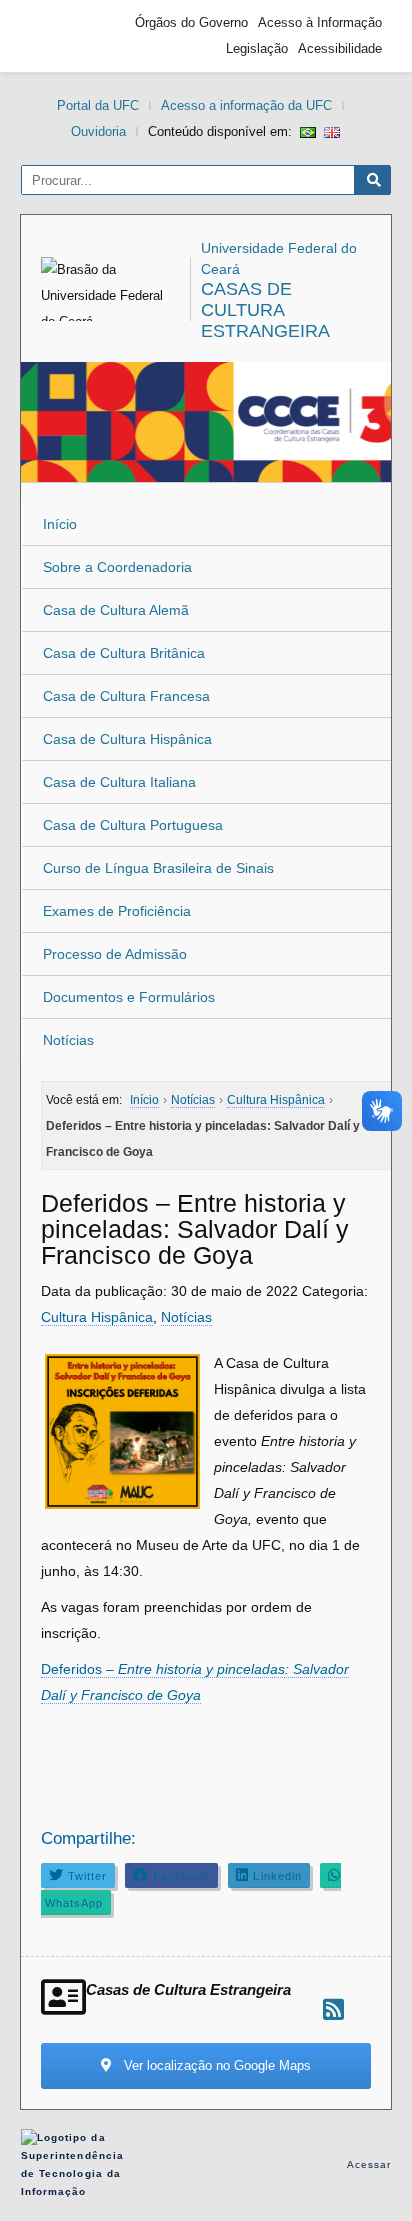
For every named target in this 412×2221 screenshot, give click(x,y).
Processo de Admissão (115, 954)
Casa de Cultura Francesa (126, 696)
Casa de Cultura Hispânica (127, 739)
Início (60, 524)
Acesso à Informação (320, 22)
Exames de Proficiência (117, 911)
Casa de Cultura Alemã (116, 610)
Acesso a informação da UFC (246, 105)
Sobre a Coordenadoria (117, 567)
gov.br (66, 36)
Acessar (369, 2164)
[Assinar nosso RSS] (333, 2009)
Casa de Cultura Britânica (124, 653)
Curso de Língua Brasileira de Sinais (158, 868)
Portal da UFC (98, 105)
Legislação (257, 48)
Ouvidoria (98, 131)
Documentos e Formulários (129, 997)
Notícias (68, 1040)
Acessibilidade (340, 48)
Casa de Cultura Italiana (119, 782)
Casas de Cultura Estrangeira (265, 310)
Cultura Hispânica (97, 1317)
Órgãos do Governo (191, 22)
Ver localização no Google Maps (215, 2065)
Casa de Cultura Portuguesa (133, 825)
